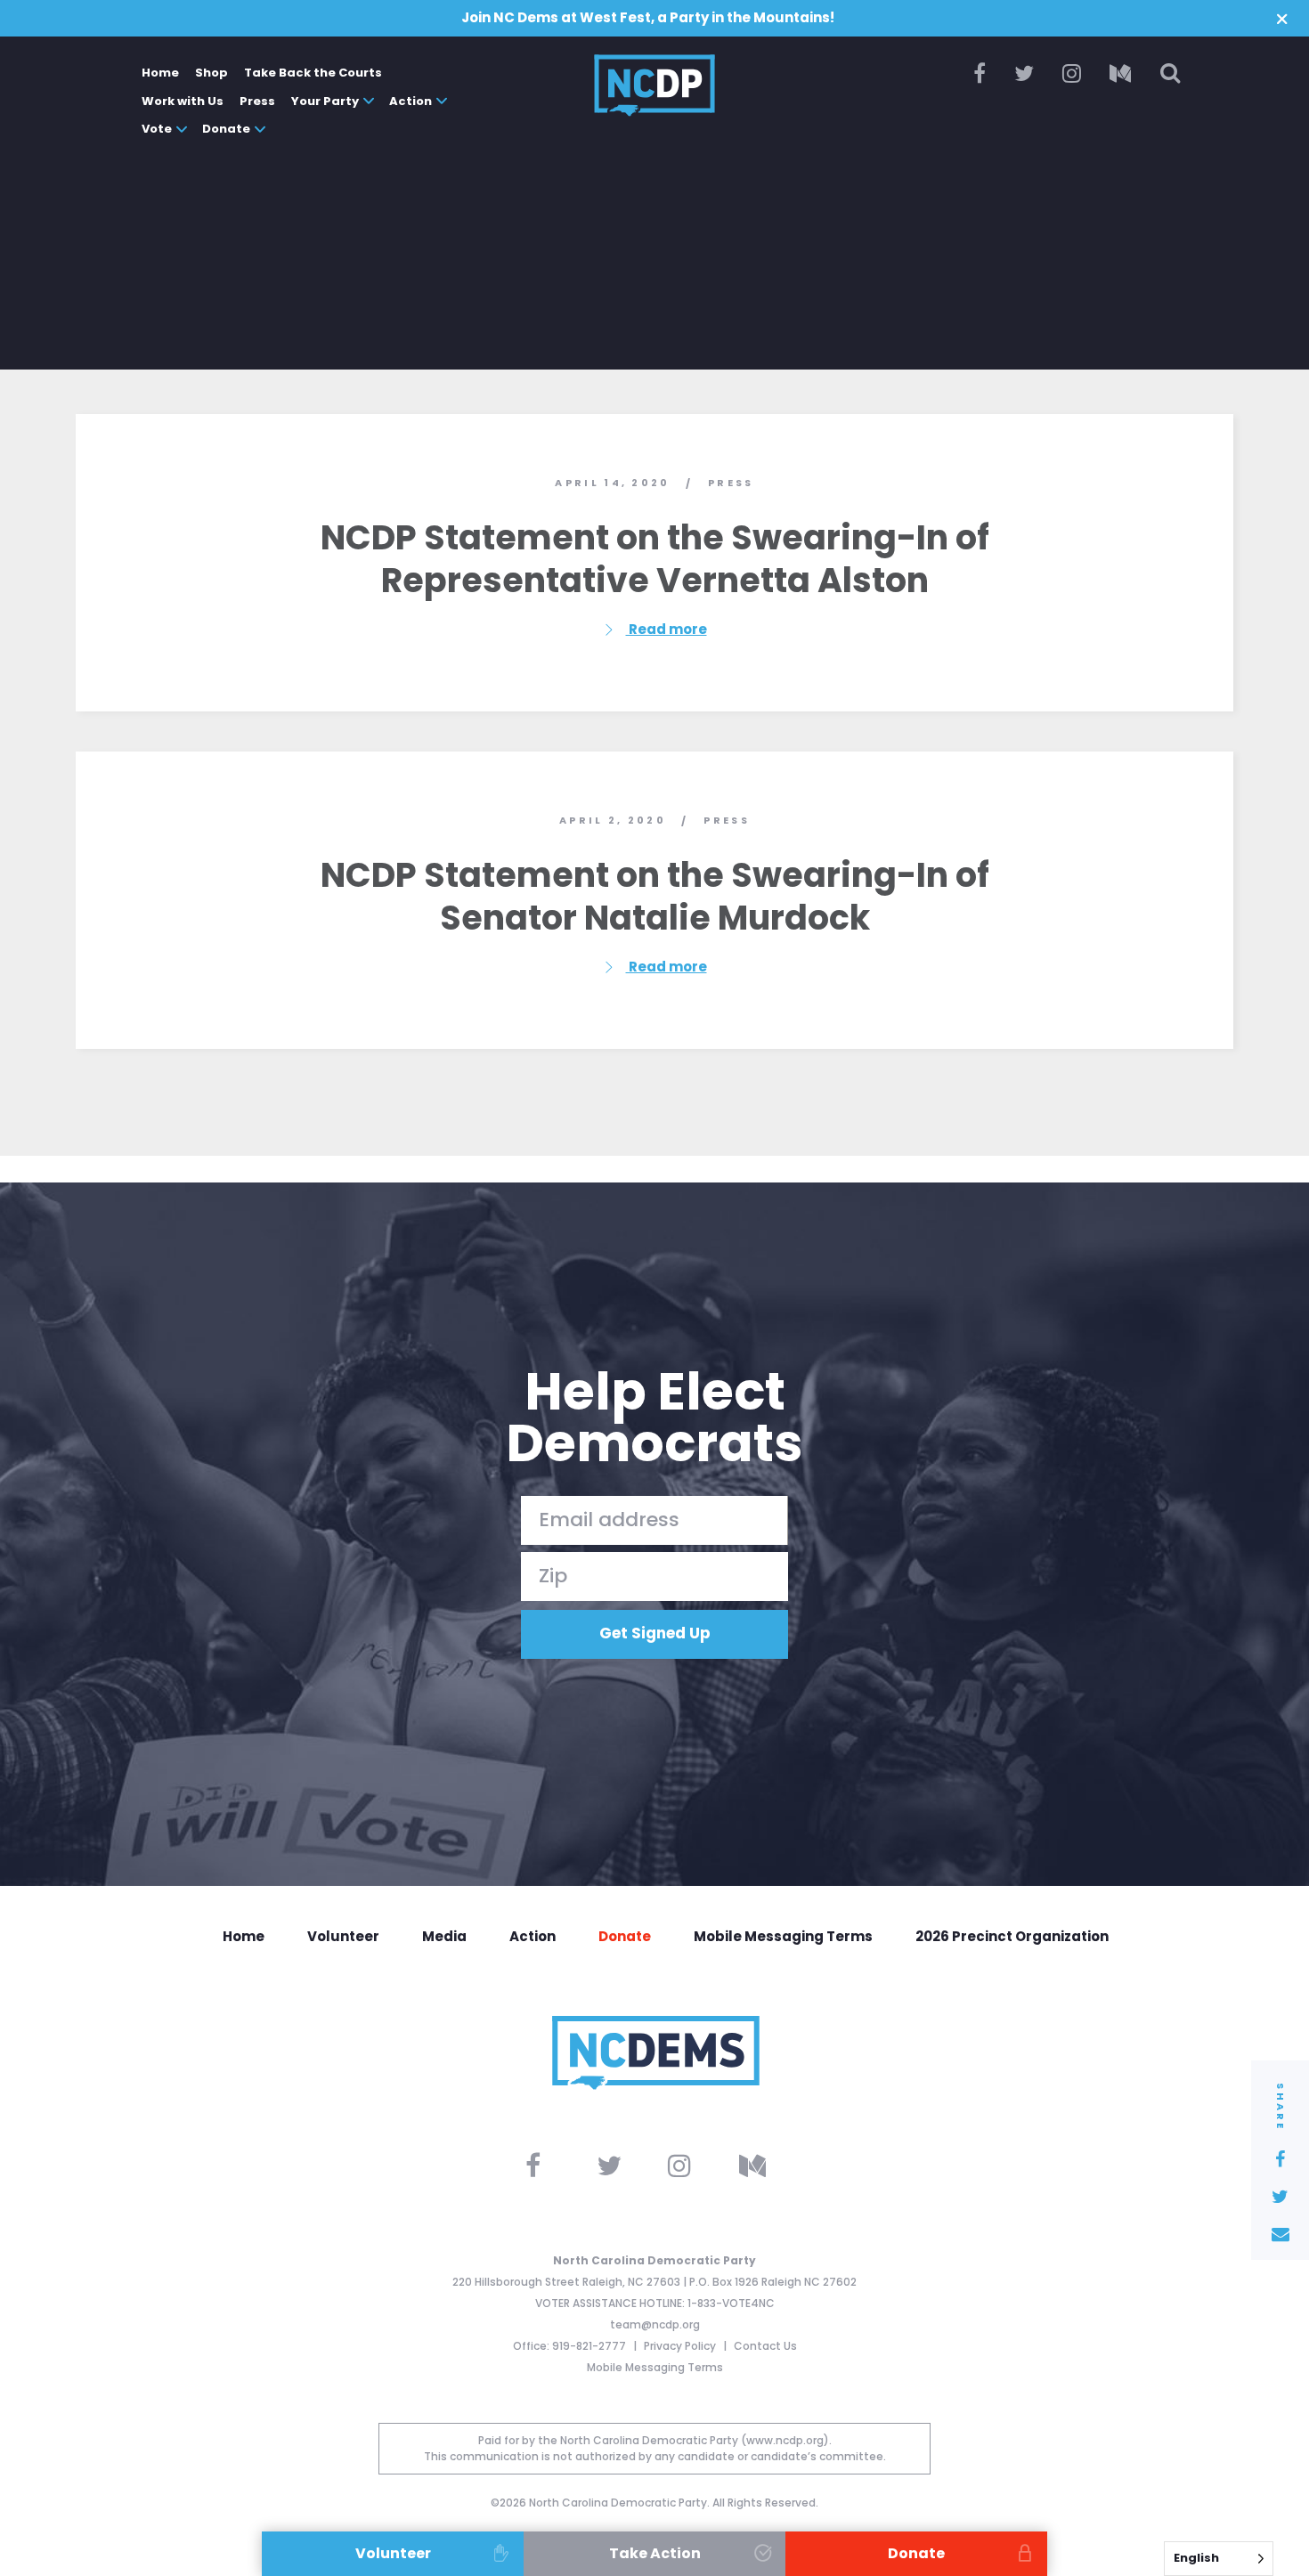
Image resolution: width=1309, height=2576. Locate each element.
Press (257, 101)
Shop (211, 73)
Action (411, 101)
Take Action (655, 2553)
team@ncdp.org (655, 2324)
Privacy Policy (681, 2346)
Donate (226, 129)
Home (160, 73)
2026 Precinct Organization (1012, 1936)
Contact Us (765, 2346)
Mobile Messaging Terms (783, 1936)
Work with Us (183, 101)
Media (444, 1936)
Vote (157, 129)
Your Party (325, 101)
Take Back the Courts (313, 73)
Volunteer (343, 1936)
